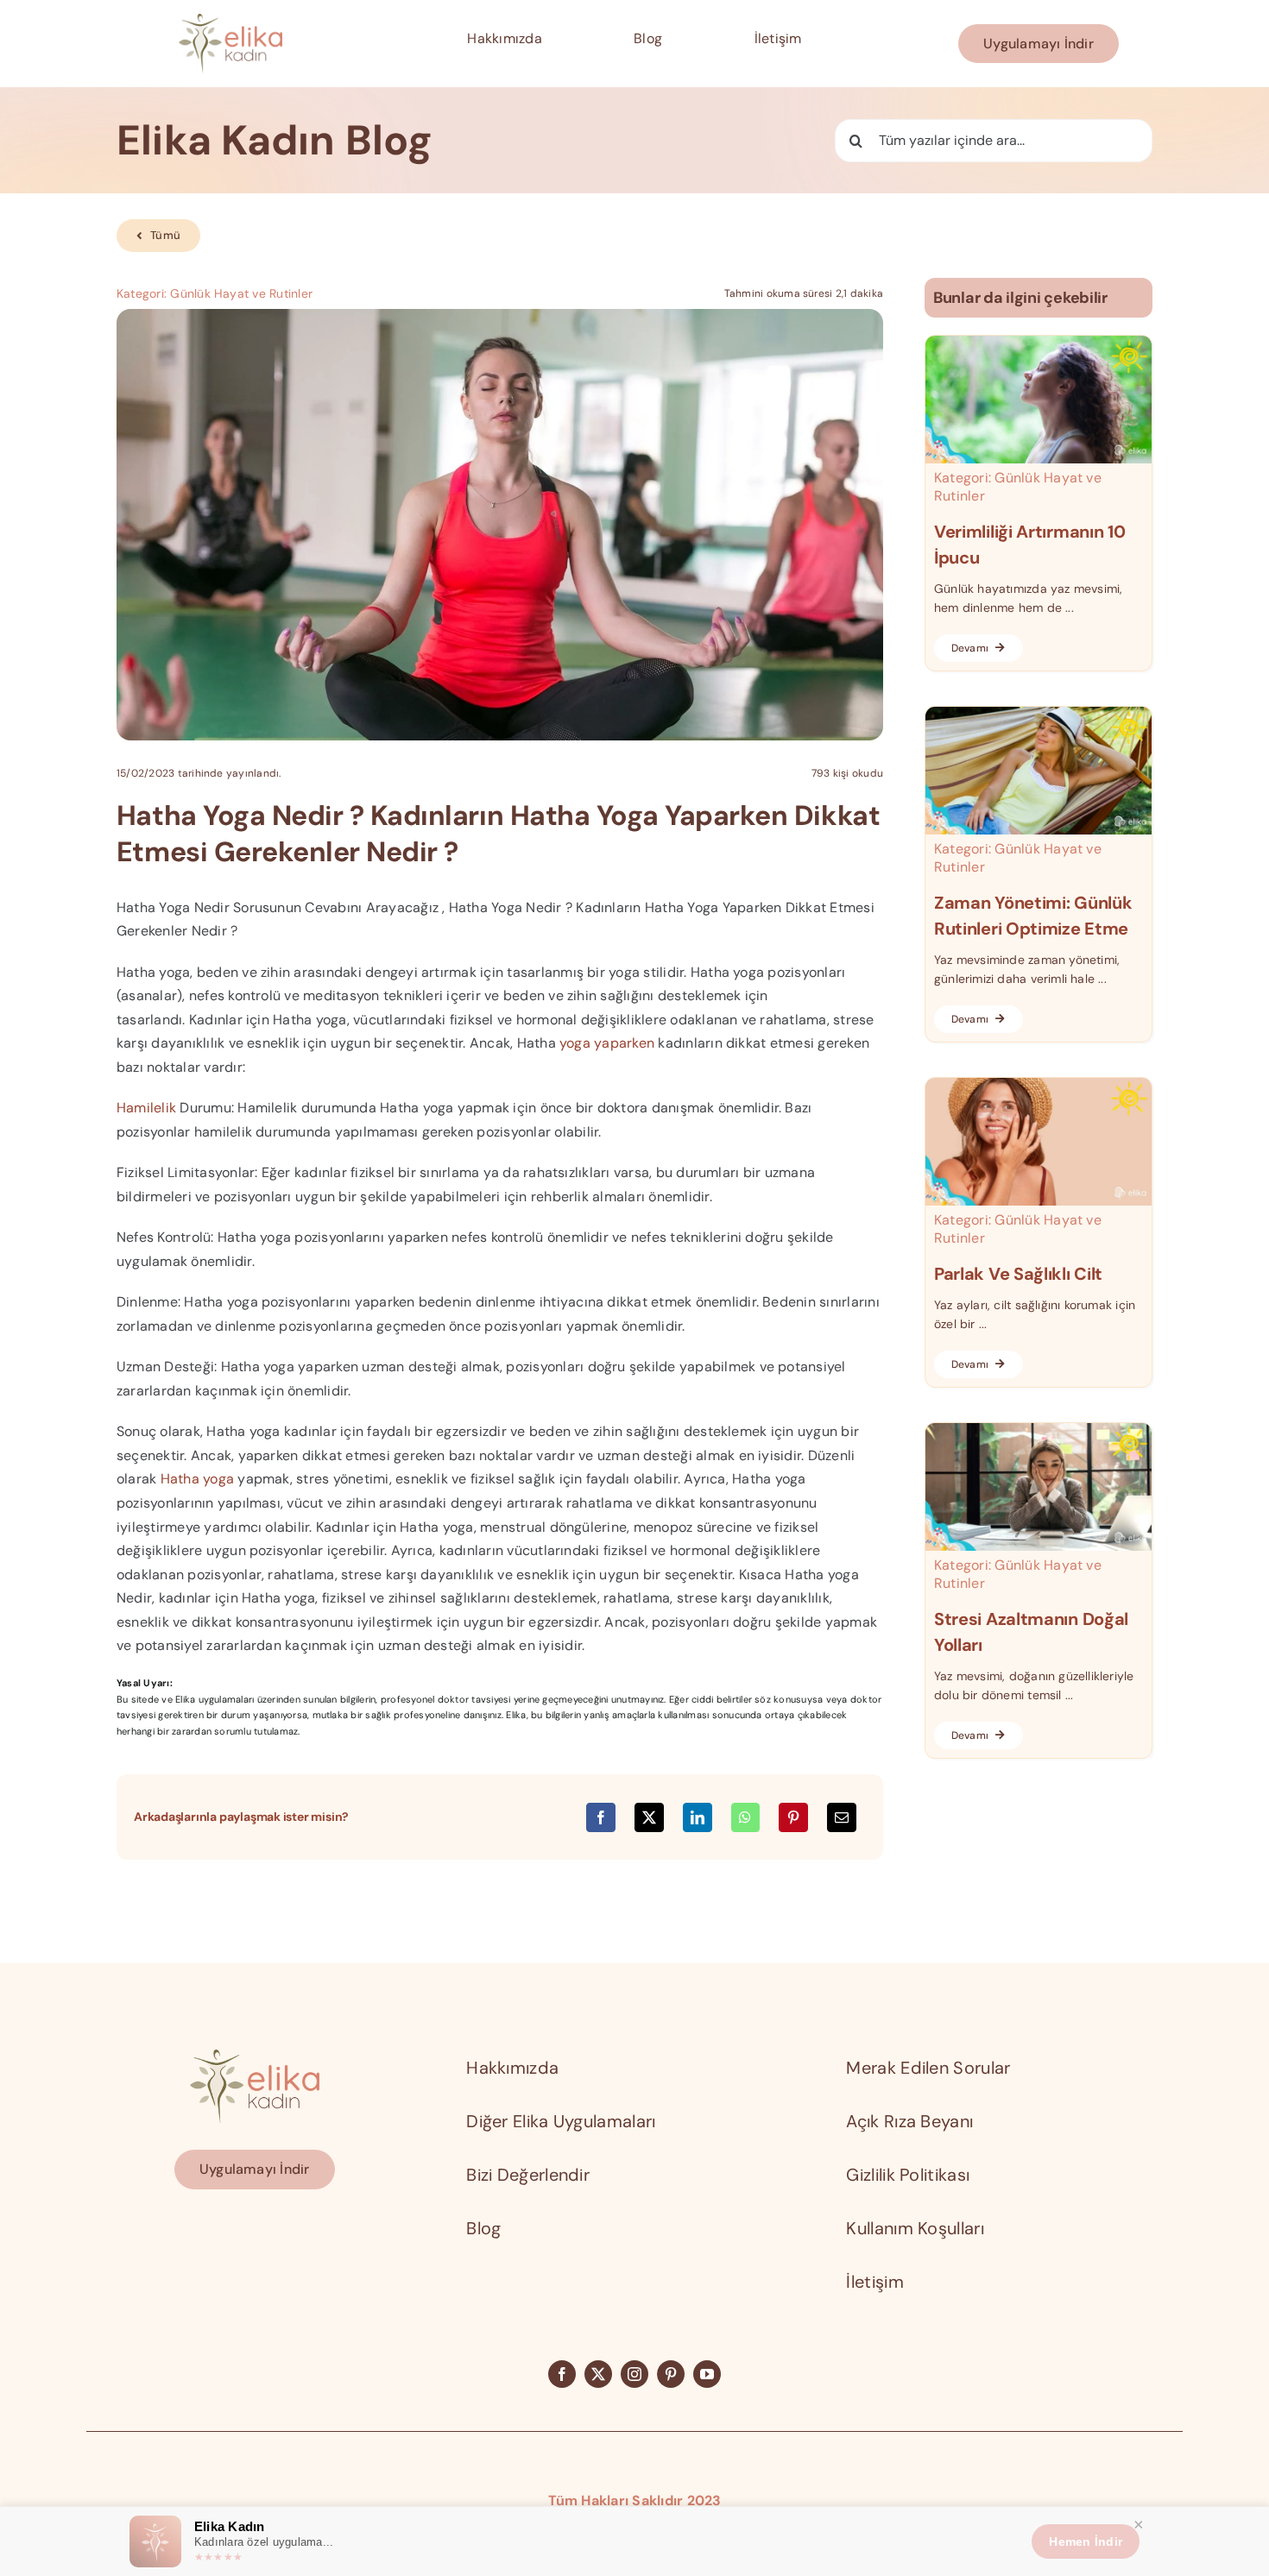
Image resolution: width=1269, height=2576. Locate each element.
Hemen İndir (1086, 2541)
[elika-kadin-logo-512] (230, 20)
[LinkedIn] (698, 1817)
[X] (649, 1817)
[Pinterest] (793, 1817)
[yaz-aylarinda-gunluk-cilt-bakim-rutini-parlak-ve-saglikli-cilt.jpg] (1039, 1084)
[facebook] (562, 2374)
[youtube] (707, 2374)
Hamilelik (146, 1108)
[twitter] (598, 2374)
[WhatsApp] (745, 1817)
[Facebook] (601, 1817)
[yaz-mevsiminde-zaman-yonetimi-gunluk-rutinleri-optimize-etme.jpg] (1039, 713)
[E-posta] (842, 1817)
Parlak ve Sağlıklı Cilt (1018, 1274)
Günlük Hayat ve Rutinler (241, 293)
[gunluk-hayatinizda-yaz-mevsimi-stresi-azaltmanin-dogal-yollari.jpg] (1039, 1430)
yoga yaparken (607, 1043)
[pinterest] (671, 2374)
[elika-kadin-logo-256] (255, 2056)
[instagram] (634, 2374)
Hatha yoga (197, 1479)
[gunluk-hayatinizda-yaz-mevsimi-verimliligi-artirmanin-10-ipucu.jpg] (1039, 342)
